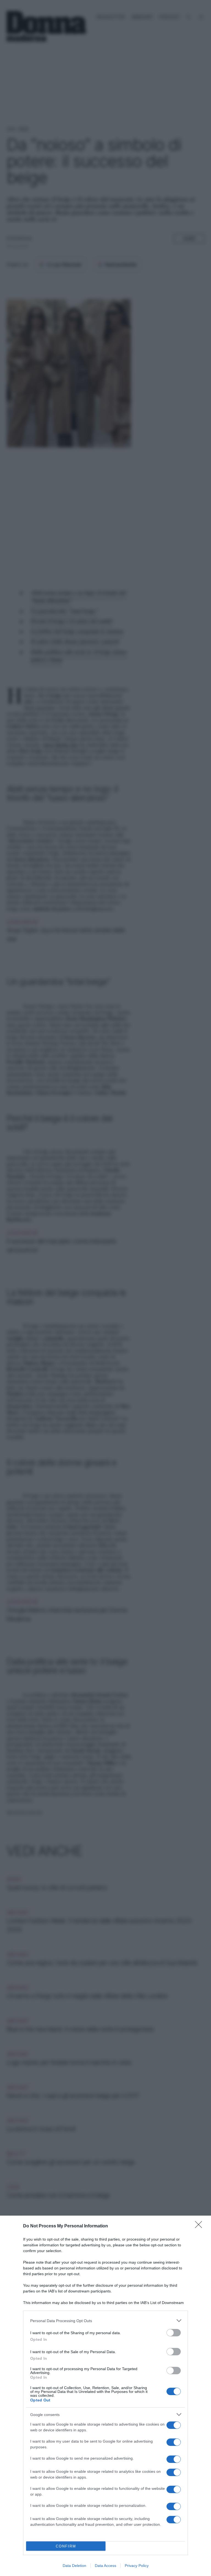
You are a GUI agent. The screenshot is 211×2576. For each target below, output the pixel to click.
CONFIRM (66, 2546)
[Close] (200, 2226)
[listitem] (105, 2321)
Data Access (105, 2566)
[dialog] (105, 2396)
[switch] (174, 2333)
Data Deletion (74, 2566)
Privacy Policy (137, 2566)
